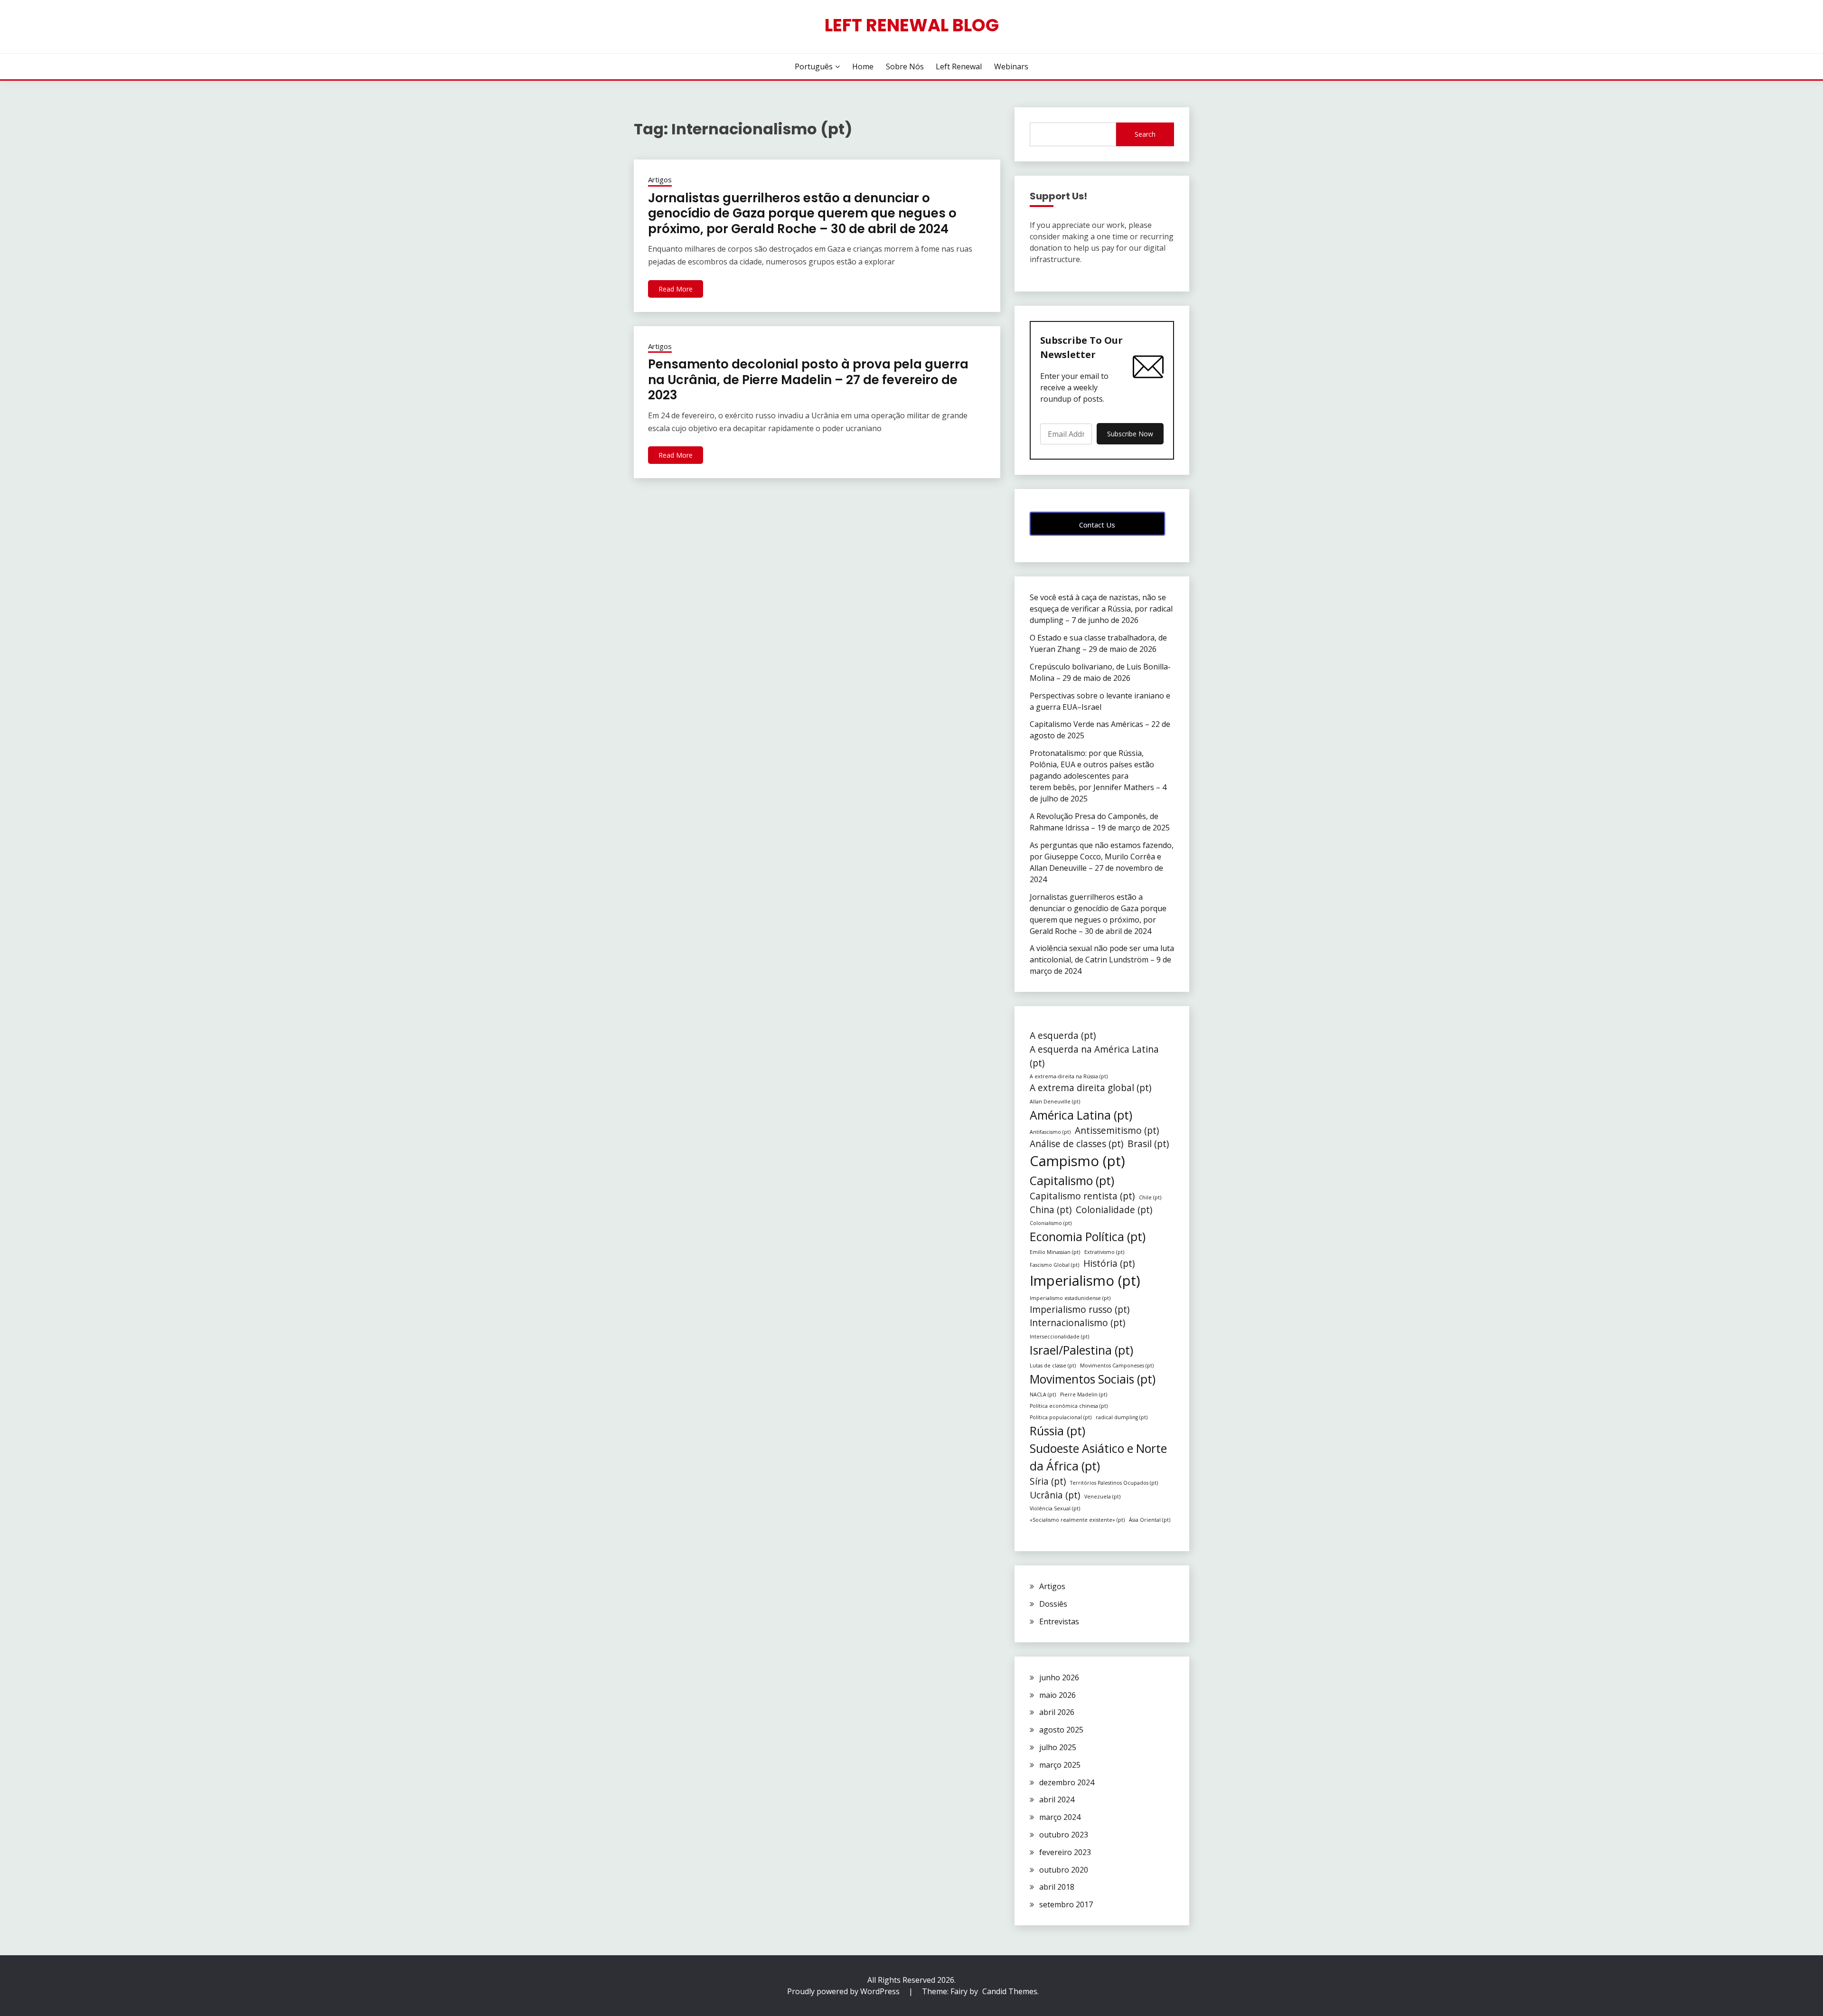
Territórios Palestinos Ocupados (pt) (1114, 1483)
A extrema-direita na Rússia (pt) (1069, 1076)
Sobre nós (905, 66)
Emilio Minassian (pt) (1055, 1252)
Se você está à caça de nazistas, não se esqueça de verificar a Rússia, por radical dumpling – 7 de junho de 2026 (1101, 609)
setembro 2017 (1066, 1904)
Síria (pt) (1048, 1481)
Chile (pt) (1150, 1197)
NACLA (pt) (1043, 1394)
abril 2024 (1057, 1799)
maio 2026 (1057, 1695)
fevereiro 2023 (1065, 1852)
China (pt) (1051, 1210)
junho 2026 (1059, 1677)
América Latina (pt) (1081, 1115)
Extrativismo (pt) (1104, 1252)
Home (863, 66)
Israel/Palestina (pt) (1081, 1350)
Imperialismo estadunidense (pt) (1070, 1298)
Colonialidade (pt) (1114, 1210)
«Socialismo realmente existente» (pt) (1077, 1520)
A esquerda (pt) (1063, 1036)
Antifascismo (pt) (1050, 1132)
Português (814, 66)
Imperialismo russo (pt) (1080, 1309)
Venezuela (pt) (1102, 1497)
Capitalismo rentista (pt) (1082, 1196)
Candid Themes (1010, 1991)
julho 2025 (1058, 1747)
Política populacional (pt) (1061, 1417)
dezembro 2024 (1067, 1782)
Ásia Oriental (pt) (1150, 1520)
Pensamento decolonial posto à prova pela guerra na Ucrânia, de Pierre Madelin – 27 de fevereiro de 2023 (808, 380)
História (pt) (1109, 1263)
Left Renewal (959, 66)
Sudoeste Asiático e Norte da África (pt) (1098, 1457)
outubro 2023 (1064, 1835)
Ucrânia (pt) (1055, 1495)
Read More (676, 289)
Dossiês (1053, 1604)
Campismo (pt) (1077, 1161)
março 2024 (1060, 1817)
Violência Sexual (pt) (1055, 1508)
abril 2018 (1057, 1887)
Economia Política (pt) (1088, 1237)
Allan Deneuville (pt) (1055, 1102)
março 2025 (1060, 1765)
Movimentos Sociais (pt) (1093, 1379)
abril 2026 (1057, 1712)
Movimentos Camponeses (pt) (1117, 1366)
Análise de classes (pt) (1076, 1144)
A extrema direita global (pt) (1090, 1088)
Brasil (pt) (1148, 1144)
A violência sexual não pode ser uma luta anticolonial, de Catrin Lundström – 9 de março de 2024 (1102, 960)
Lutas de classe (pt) (1053, 1366)
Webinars (1011, 66)
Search (1145, 134)
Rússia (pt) (1057, 1431)
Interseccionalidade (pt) (1059, 1337)
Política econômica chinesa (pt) (1069, 1406)
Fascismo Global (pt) (1054, 1265)
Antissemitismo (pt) (1117, 1130)
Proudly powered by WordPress (844, 1991)
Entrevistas (1059, 1621)
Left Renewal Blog (912, 25)
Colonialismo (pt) (1051, 1223)
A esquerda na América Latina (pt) (1094, 1056)
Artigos (660, 179)
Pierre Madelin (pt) (1084, 1394)
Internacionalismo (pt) (1077, 1323)
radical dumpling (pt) (1122, 1417)
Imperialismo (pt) (1085, 1281)
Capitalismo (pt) (1072, 1181)
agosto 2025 (1061, 1730)
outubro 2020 (1064, 1870)
